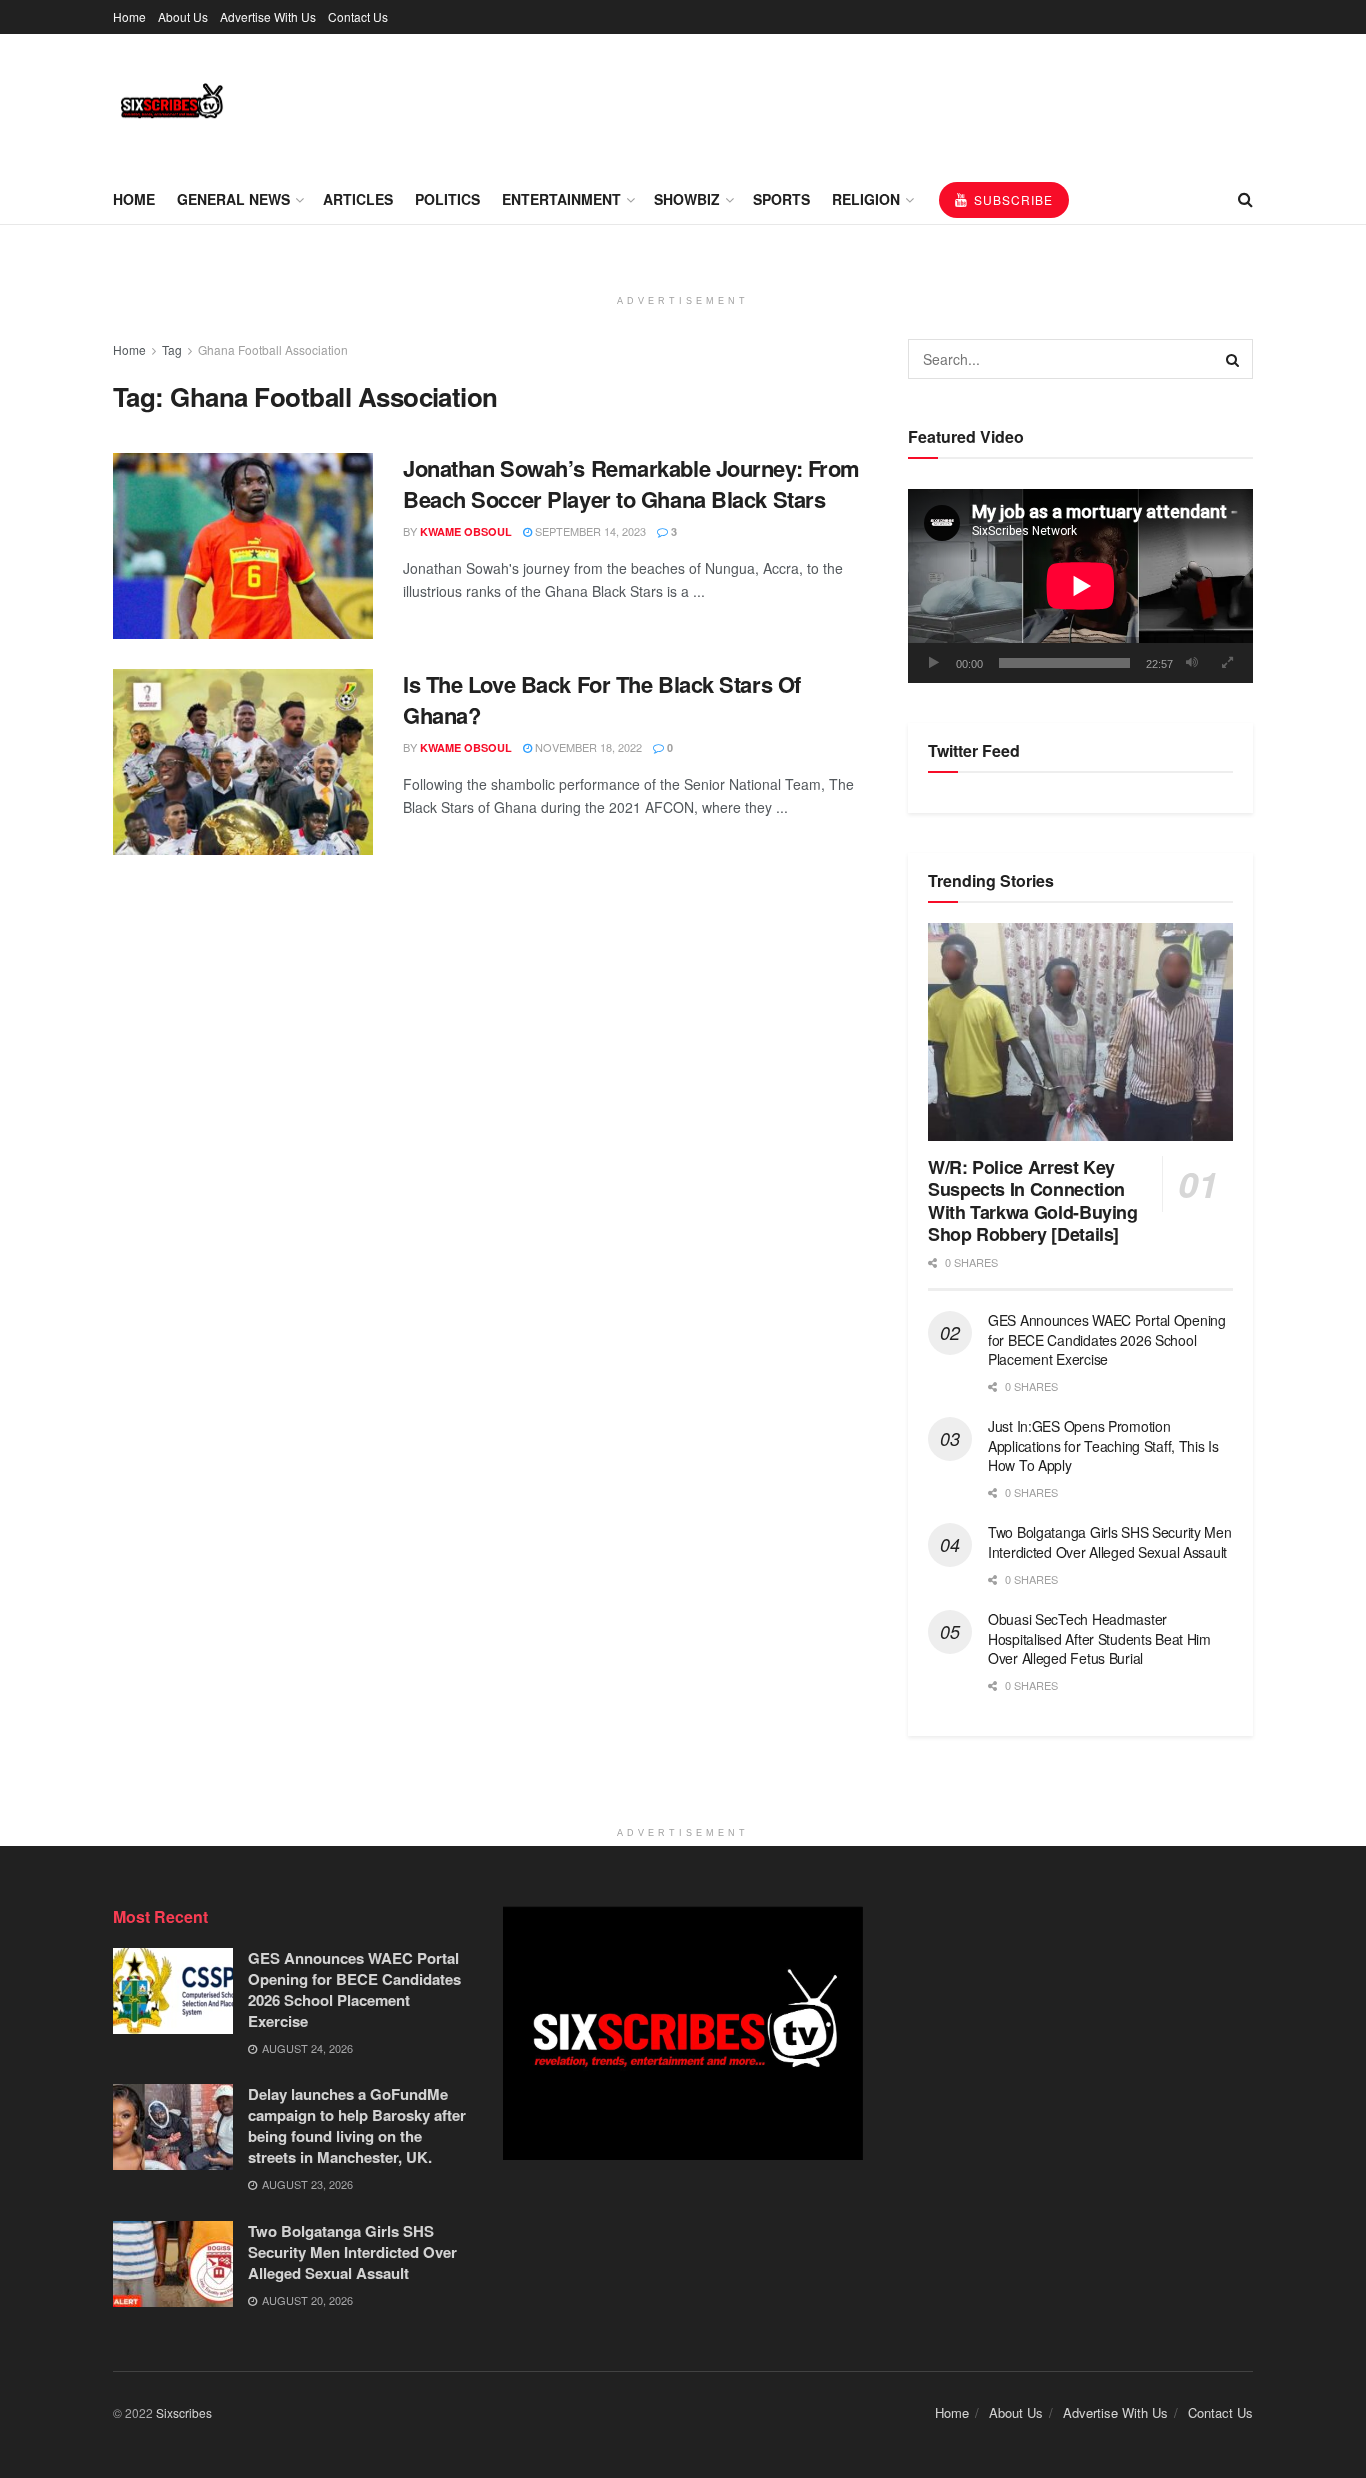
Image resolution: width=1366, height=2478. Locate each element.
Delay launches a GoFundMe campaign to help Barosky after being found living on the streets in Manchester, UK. (357, 2125)
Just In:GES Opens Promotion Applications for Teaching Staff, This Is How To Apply (1103, 1445)
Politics (447, 199)
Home (129, 16)
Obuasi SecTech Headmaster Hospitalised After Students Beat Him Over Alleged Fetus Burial (1099, 1638)
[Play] (934, 663)
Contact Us (358, 16)
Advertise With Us (268, 16)
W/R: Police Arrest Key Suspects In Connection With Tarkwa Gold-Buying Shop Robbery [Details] (1033, 1201)
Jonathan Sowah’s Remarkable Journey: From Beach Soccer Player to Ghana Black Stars (631, 483)
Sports (781, 199)
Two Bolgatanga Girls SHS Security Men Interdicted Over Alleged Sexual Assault (1110, 1542)
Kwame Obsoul (466, 531)
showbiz (687, 199)
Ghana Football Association (273, 349)
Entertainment (561, 199)
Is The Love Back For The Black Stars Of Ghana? (602, 699)
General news (233, 199)
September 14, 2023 (589, 531)
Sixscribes (184, 2412)
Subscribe (1011, 199)
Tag (172, 349)
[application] (1080, 586)
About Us (183, 16)
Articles (358, 199)
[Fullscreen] (1227, 663)
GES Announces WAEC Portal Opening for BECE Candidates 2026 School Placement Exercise (1107, 1339)
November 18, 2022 (587, 747)
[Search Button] (1233, 359)
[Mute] (1192, 663)
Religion (866, 199)
